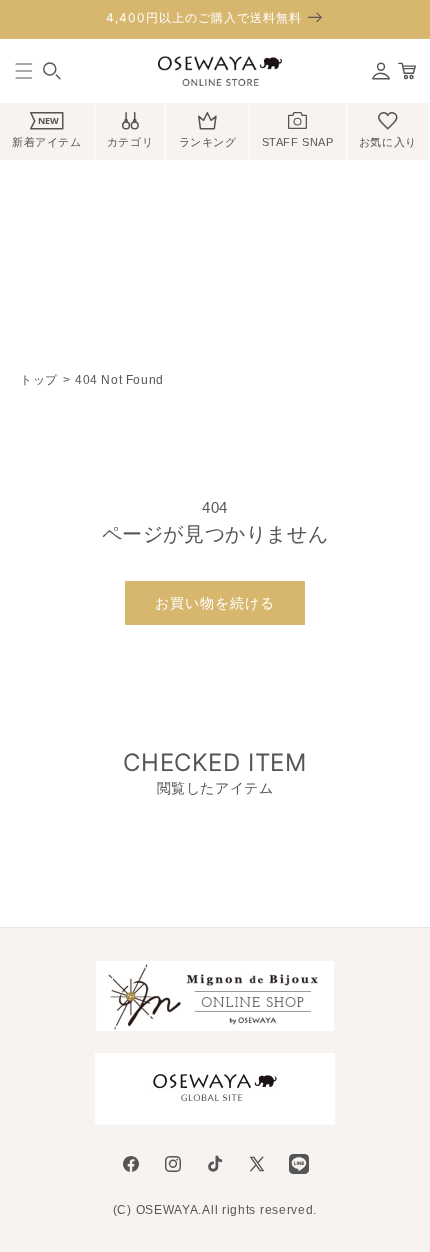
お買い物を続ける (215, 603)
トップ (39, 380)
